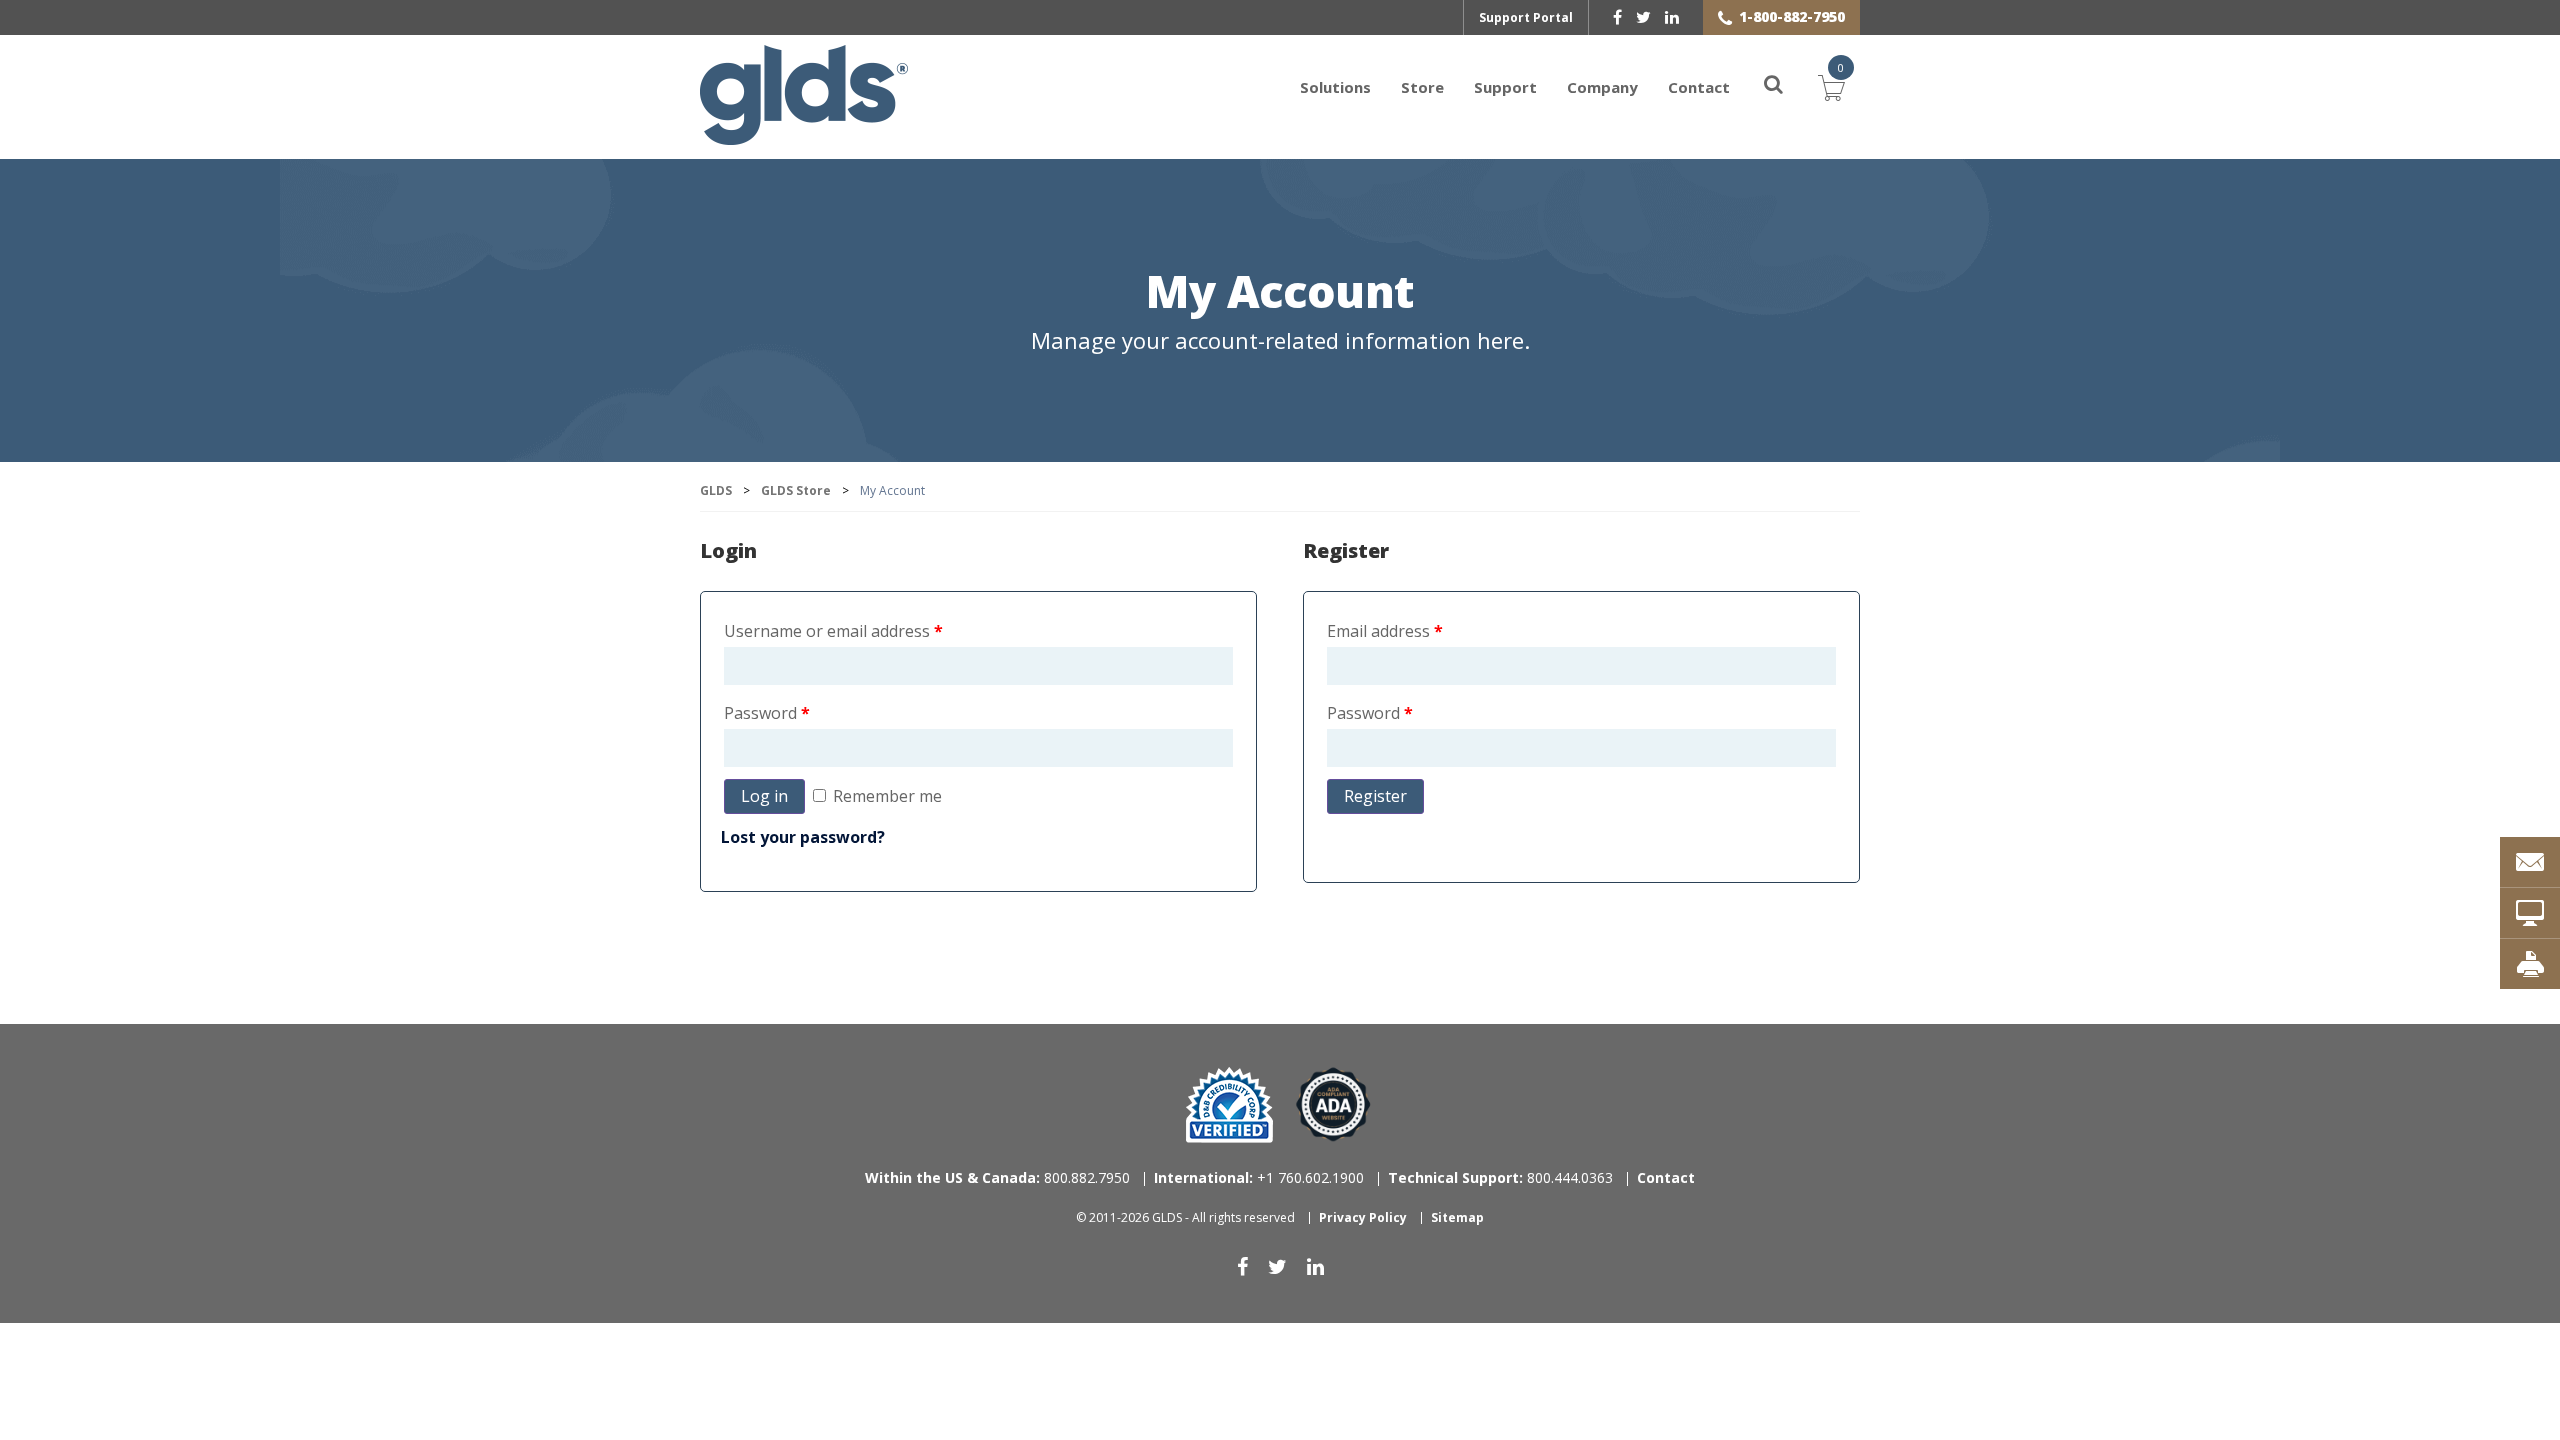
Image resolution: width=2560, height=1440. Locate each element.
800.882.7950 (997, 1177)
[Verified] (1229, 1105)
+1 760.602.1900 (1259, 1177)
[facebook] (1617, 17)
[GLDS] (804, 135)
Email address (1385, 631)
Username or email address (833, 631)
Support (1505, 87)
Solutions (1335, 87)
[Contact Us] (2530, 862)
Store (1422, 87)
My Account (1280, 293)
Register (1375, 796)
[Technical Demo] (2530, 913)
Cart (1832, 85)
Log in (764, 796)
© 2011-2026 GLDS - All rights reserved (1185, 1217)
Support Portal (1526, 17)
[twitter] (1643, 17)
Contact (1699, 87)
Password (767, 713)
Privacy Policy (1363, 1217)
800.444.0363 (1500, 1177)
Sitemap (1457, 1217)
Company (1602, 87)
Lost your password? (803, 837)
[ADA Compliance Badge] (1333, 1103)
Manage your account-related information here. (1280, 340)
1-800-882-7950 (1792, 16)
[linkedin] (1672, 17)
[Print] (2530, 964)
